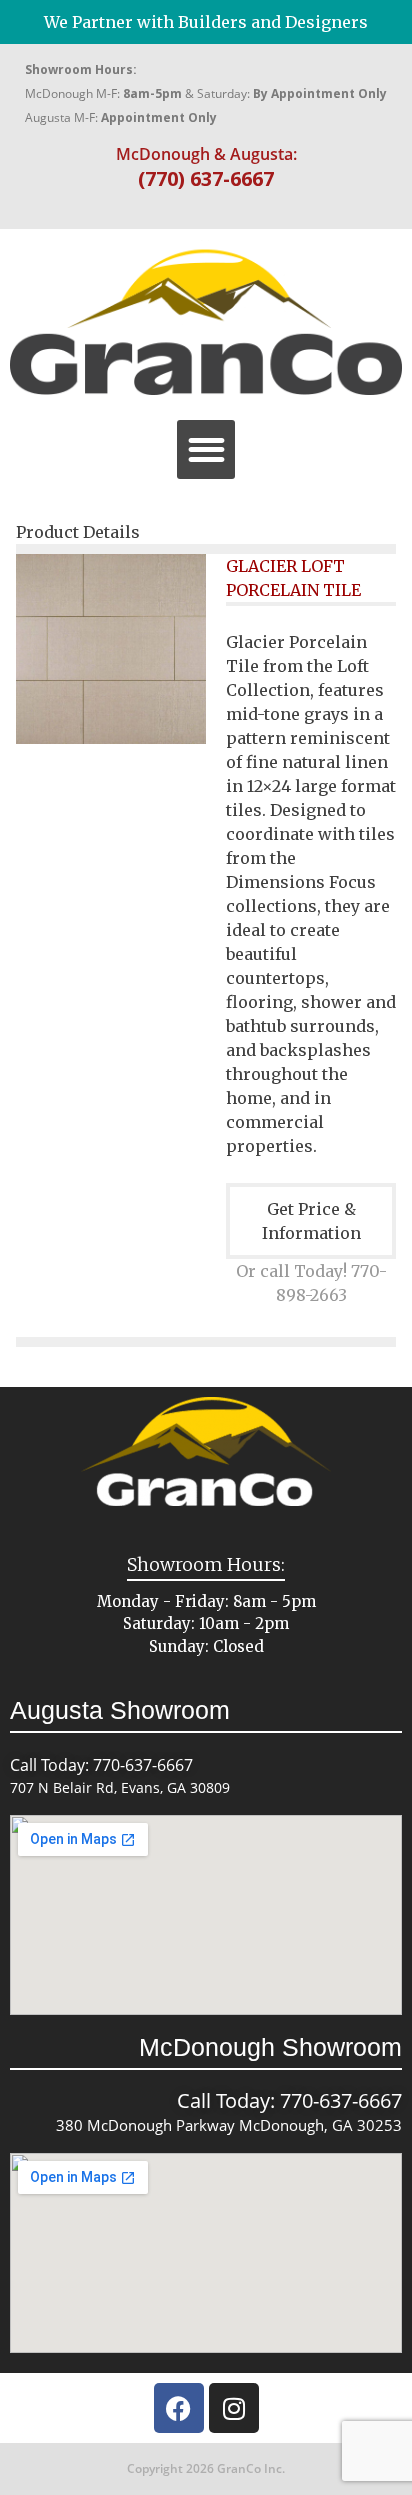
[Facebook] (179, 2408)
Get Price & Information (311, 1221)
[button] (206, 449)
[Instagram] (234, 2408)
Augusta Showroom (120, 1710)
